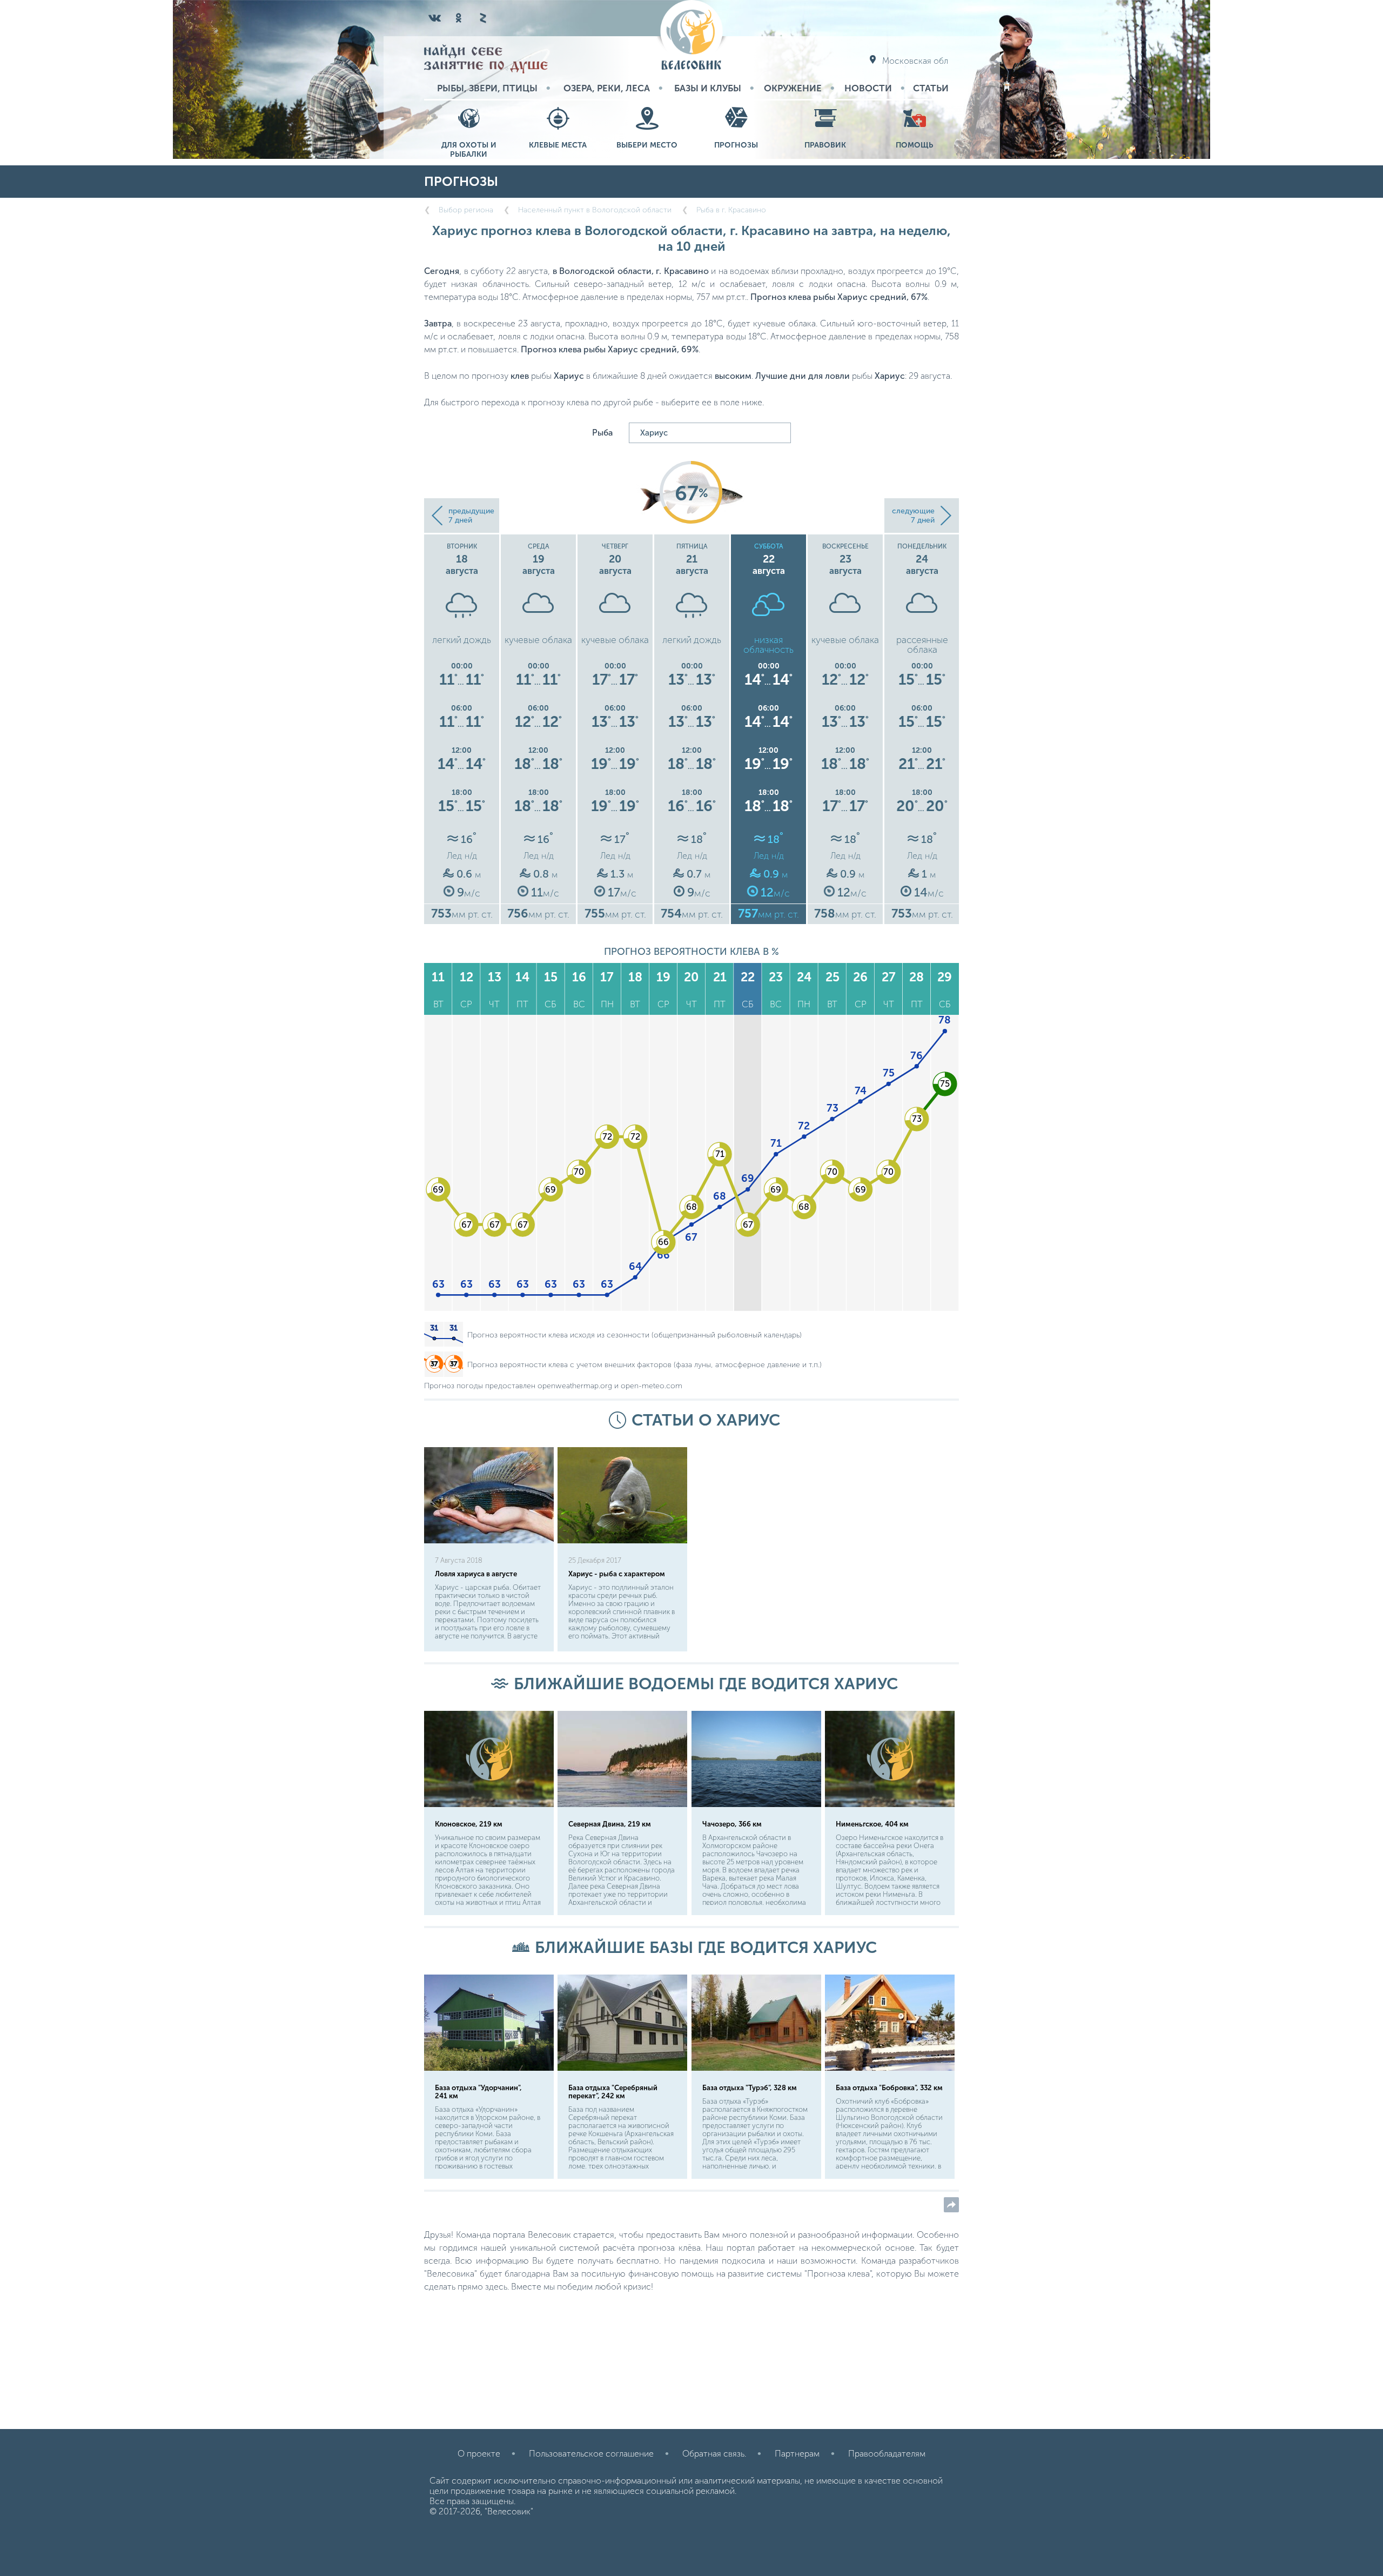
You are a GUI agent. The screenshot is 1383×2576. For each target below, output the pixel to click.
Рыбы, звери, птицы (487, 88)
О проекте (479, 2454)
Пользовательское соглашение (591, 2454)
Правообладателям (887, 2454)
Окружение (793, 88)
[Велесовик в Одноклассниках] (459, 18)
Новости (868, 88)
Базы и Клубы (708, 88)
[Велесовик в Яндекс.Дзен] (482, 18)
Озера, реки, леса (607, 88)
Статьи (931, 88)
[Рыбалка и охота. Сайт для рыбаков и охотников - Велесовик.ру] (691, 36)
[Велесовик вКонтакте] (435, 18)
